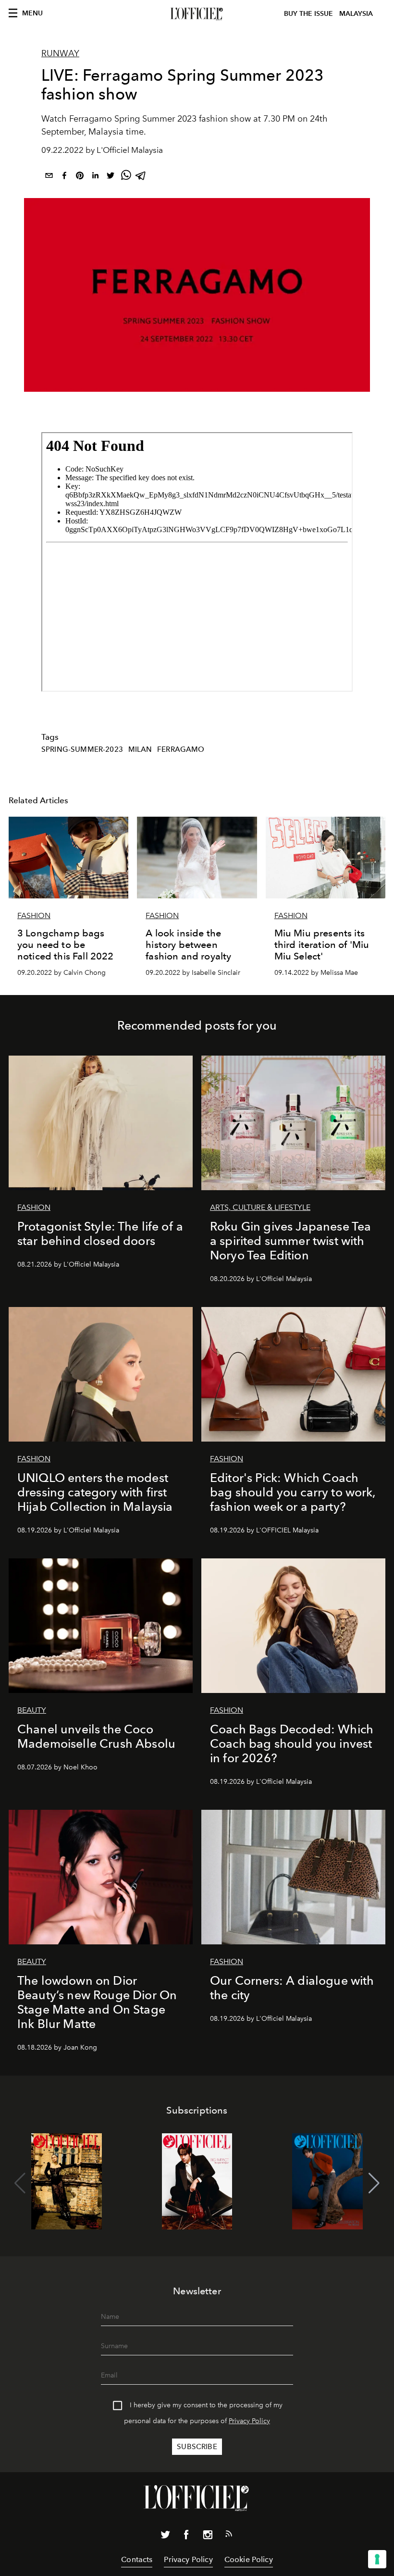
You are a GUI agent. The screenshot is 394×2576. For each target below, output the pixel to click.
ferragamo (181, 749)
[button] (374, 2183)
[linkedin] (95, 177)
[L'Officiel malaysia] (197, 14)
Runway (60, 53)
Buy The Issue (308, 14)
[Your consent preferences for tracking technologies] (377, 2559)
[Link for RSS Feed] (229, 2536)
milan (140, 749)
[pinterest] (80, 177)
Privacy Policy (249, 2421)
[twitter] (111, 177)
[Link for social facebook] (186, 2537)
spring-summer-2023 (82, 749)
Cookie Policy (249, 2559)
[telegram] (141, 177)
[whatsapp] (126, 177)
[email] (49, 177)
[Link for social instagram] (208, 2537)
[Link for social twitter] (165, 2537)
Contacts (137, 2559)
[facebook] (64, 177)
